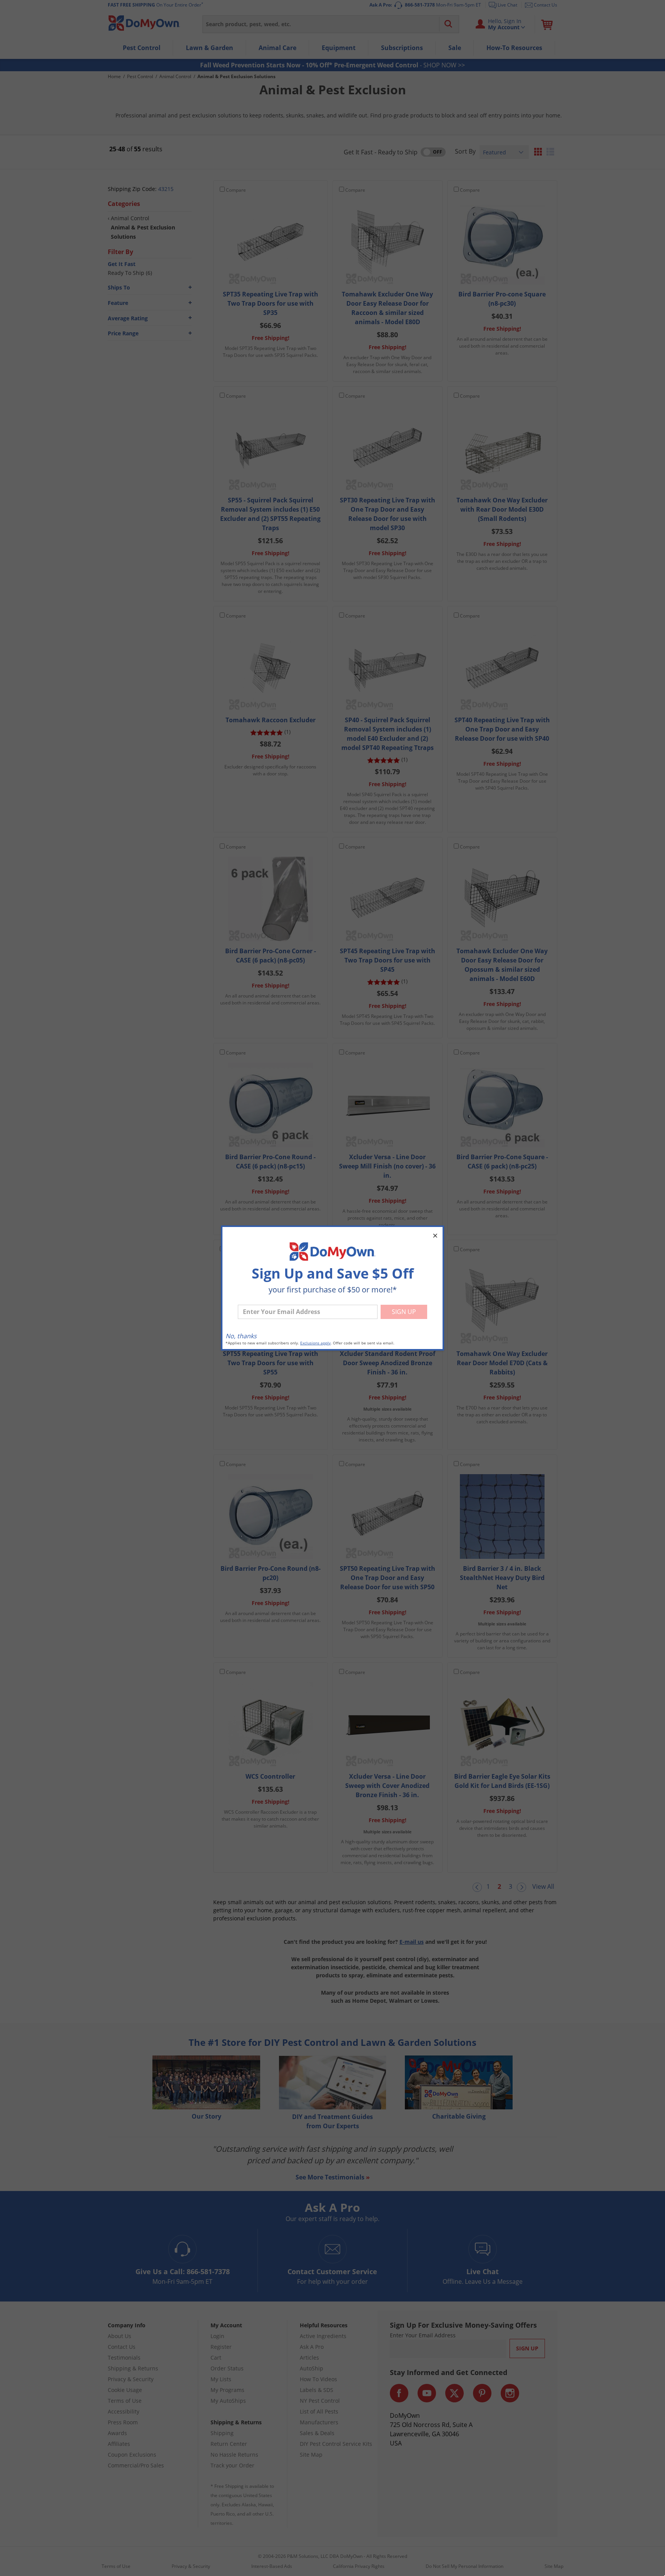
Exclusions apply (315, 1343)
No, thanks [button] (241, 1336)
